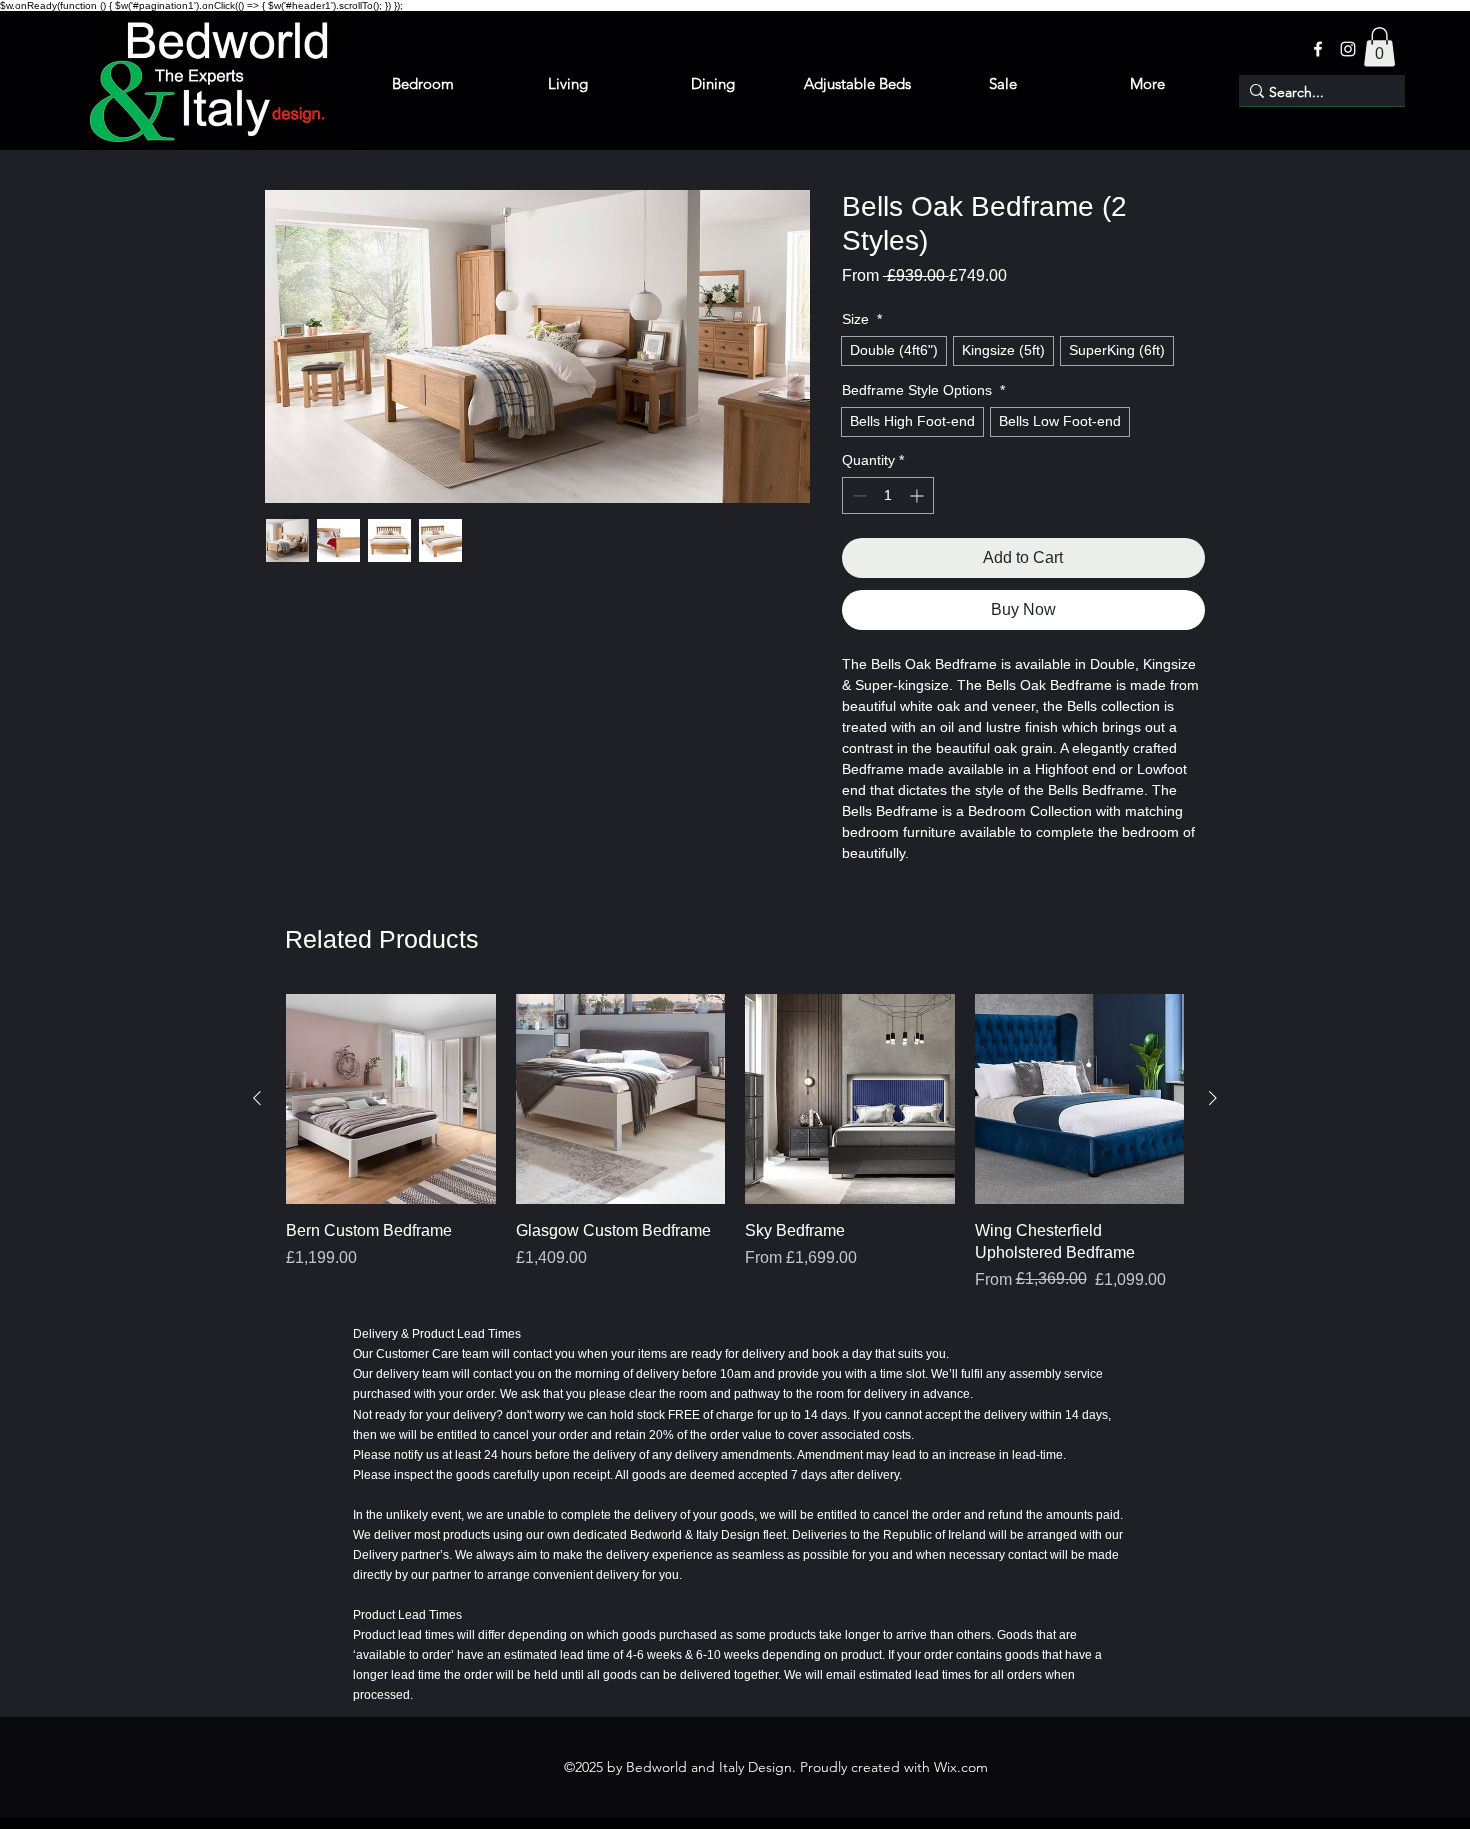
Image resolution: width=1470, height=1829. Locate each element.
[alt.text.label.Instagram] (1348, 49)
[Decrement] (857, 495)
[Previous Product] (257, 1098)
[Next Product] (1213, 1098)
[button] (1379, 46)
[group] (735, 1143)
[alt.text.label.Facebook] (1318, 49)
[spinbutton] (888, 495)
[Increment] (918, 495)
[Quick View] (391, 1099)
